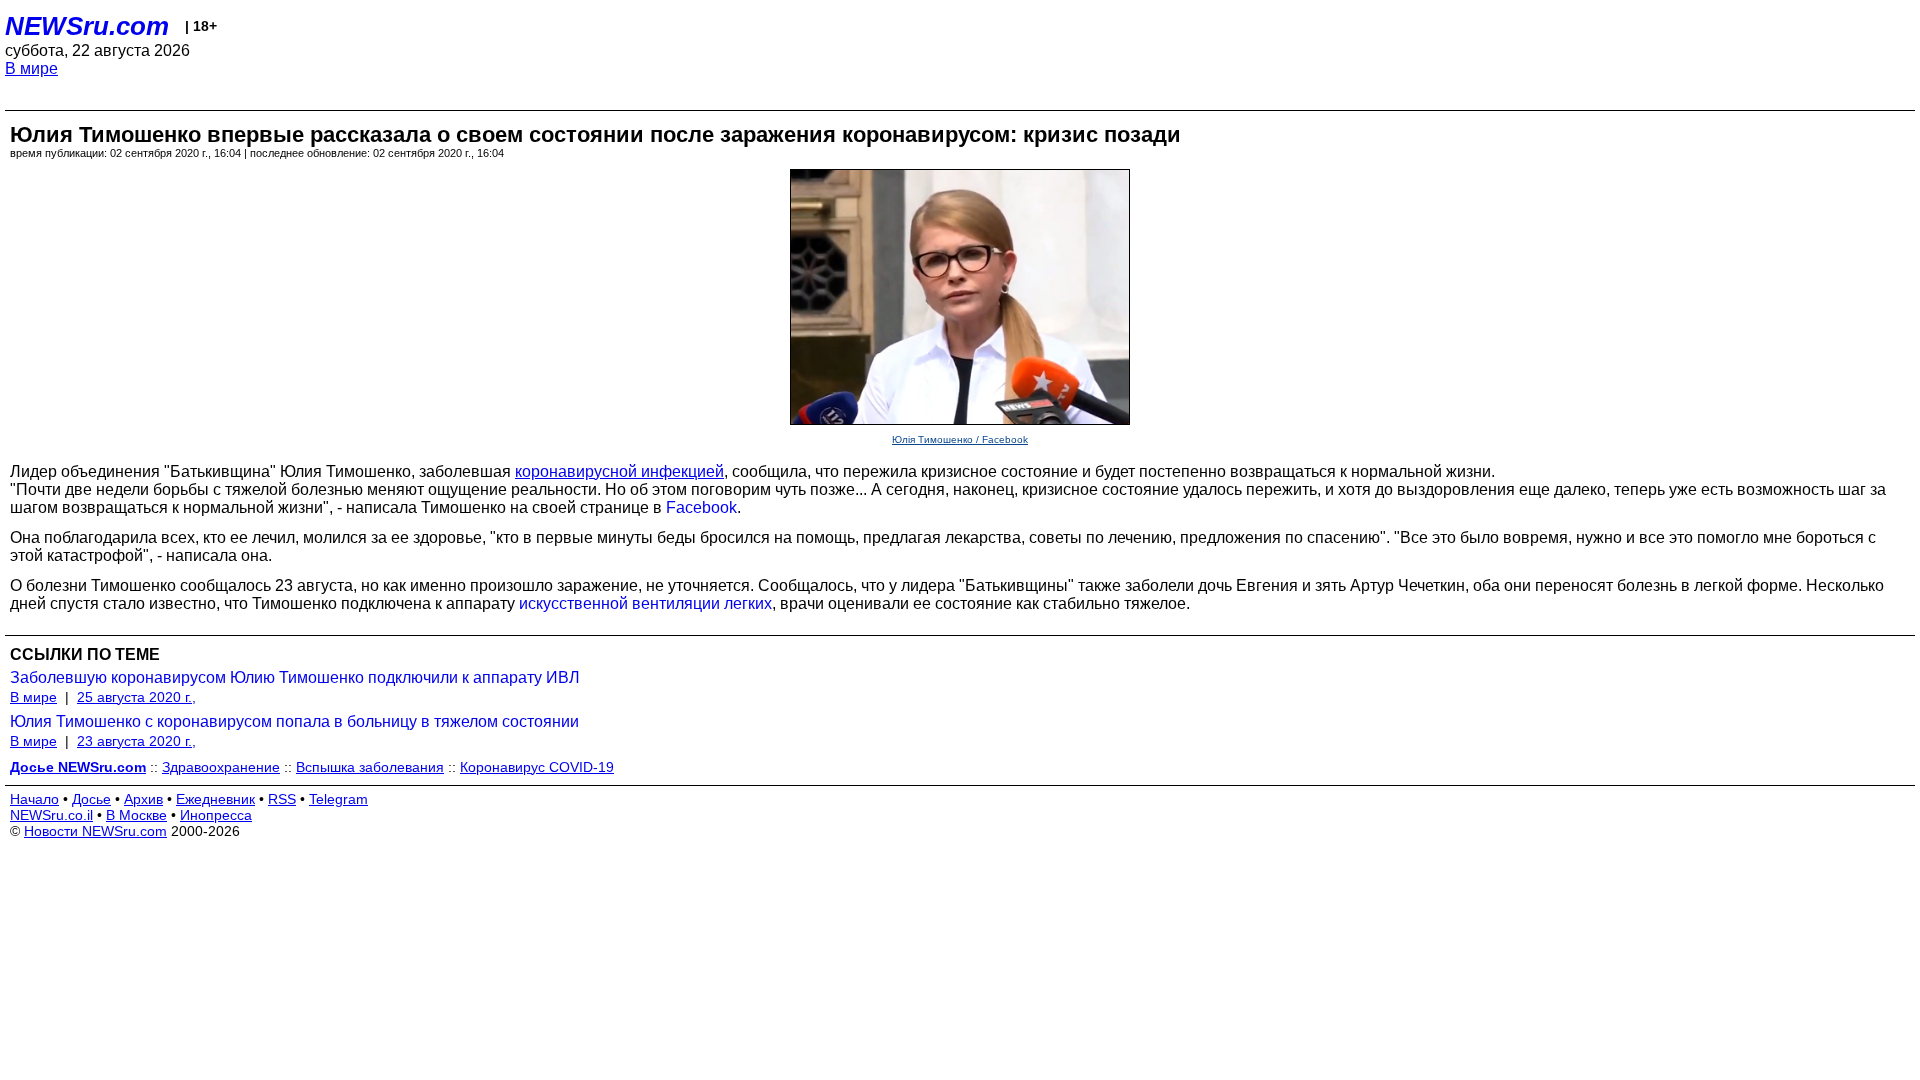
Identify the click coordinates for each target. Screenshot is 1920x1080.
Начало (34, 799)
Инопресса (216, 815)
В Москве (136, 815)
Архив (143, 799)
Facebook (701, 507)
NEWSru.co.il (51, 815)
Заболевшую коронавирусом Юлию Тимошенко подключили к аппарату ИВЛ (295, 677)
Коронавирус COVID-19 (537, 767)
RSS (282, 799)
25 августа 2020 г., (136, 697)
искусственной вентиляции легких (645, 603)
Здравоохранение (221, 767)
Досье (91, 799)
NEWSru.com (87, 26)
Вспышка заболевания (370, 767)
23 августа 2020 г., (136, 741)
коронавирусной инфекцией (619, 471)
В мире (31, 68)
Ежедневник (215, 799)
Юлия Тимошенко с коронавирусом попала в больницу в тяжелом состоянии (294, 721)
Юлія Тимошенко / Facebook (960, 439)
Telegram (338, 799)
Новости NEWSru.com (95, 831)
